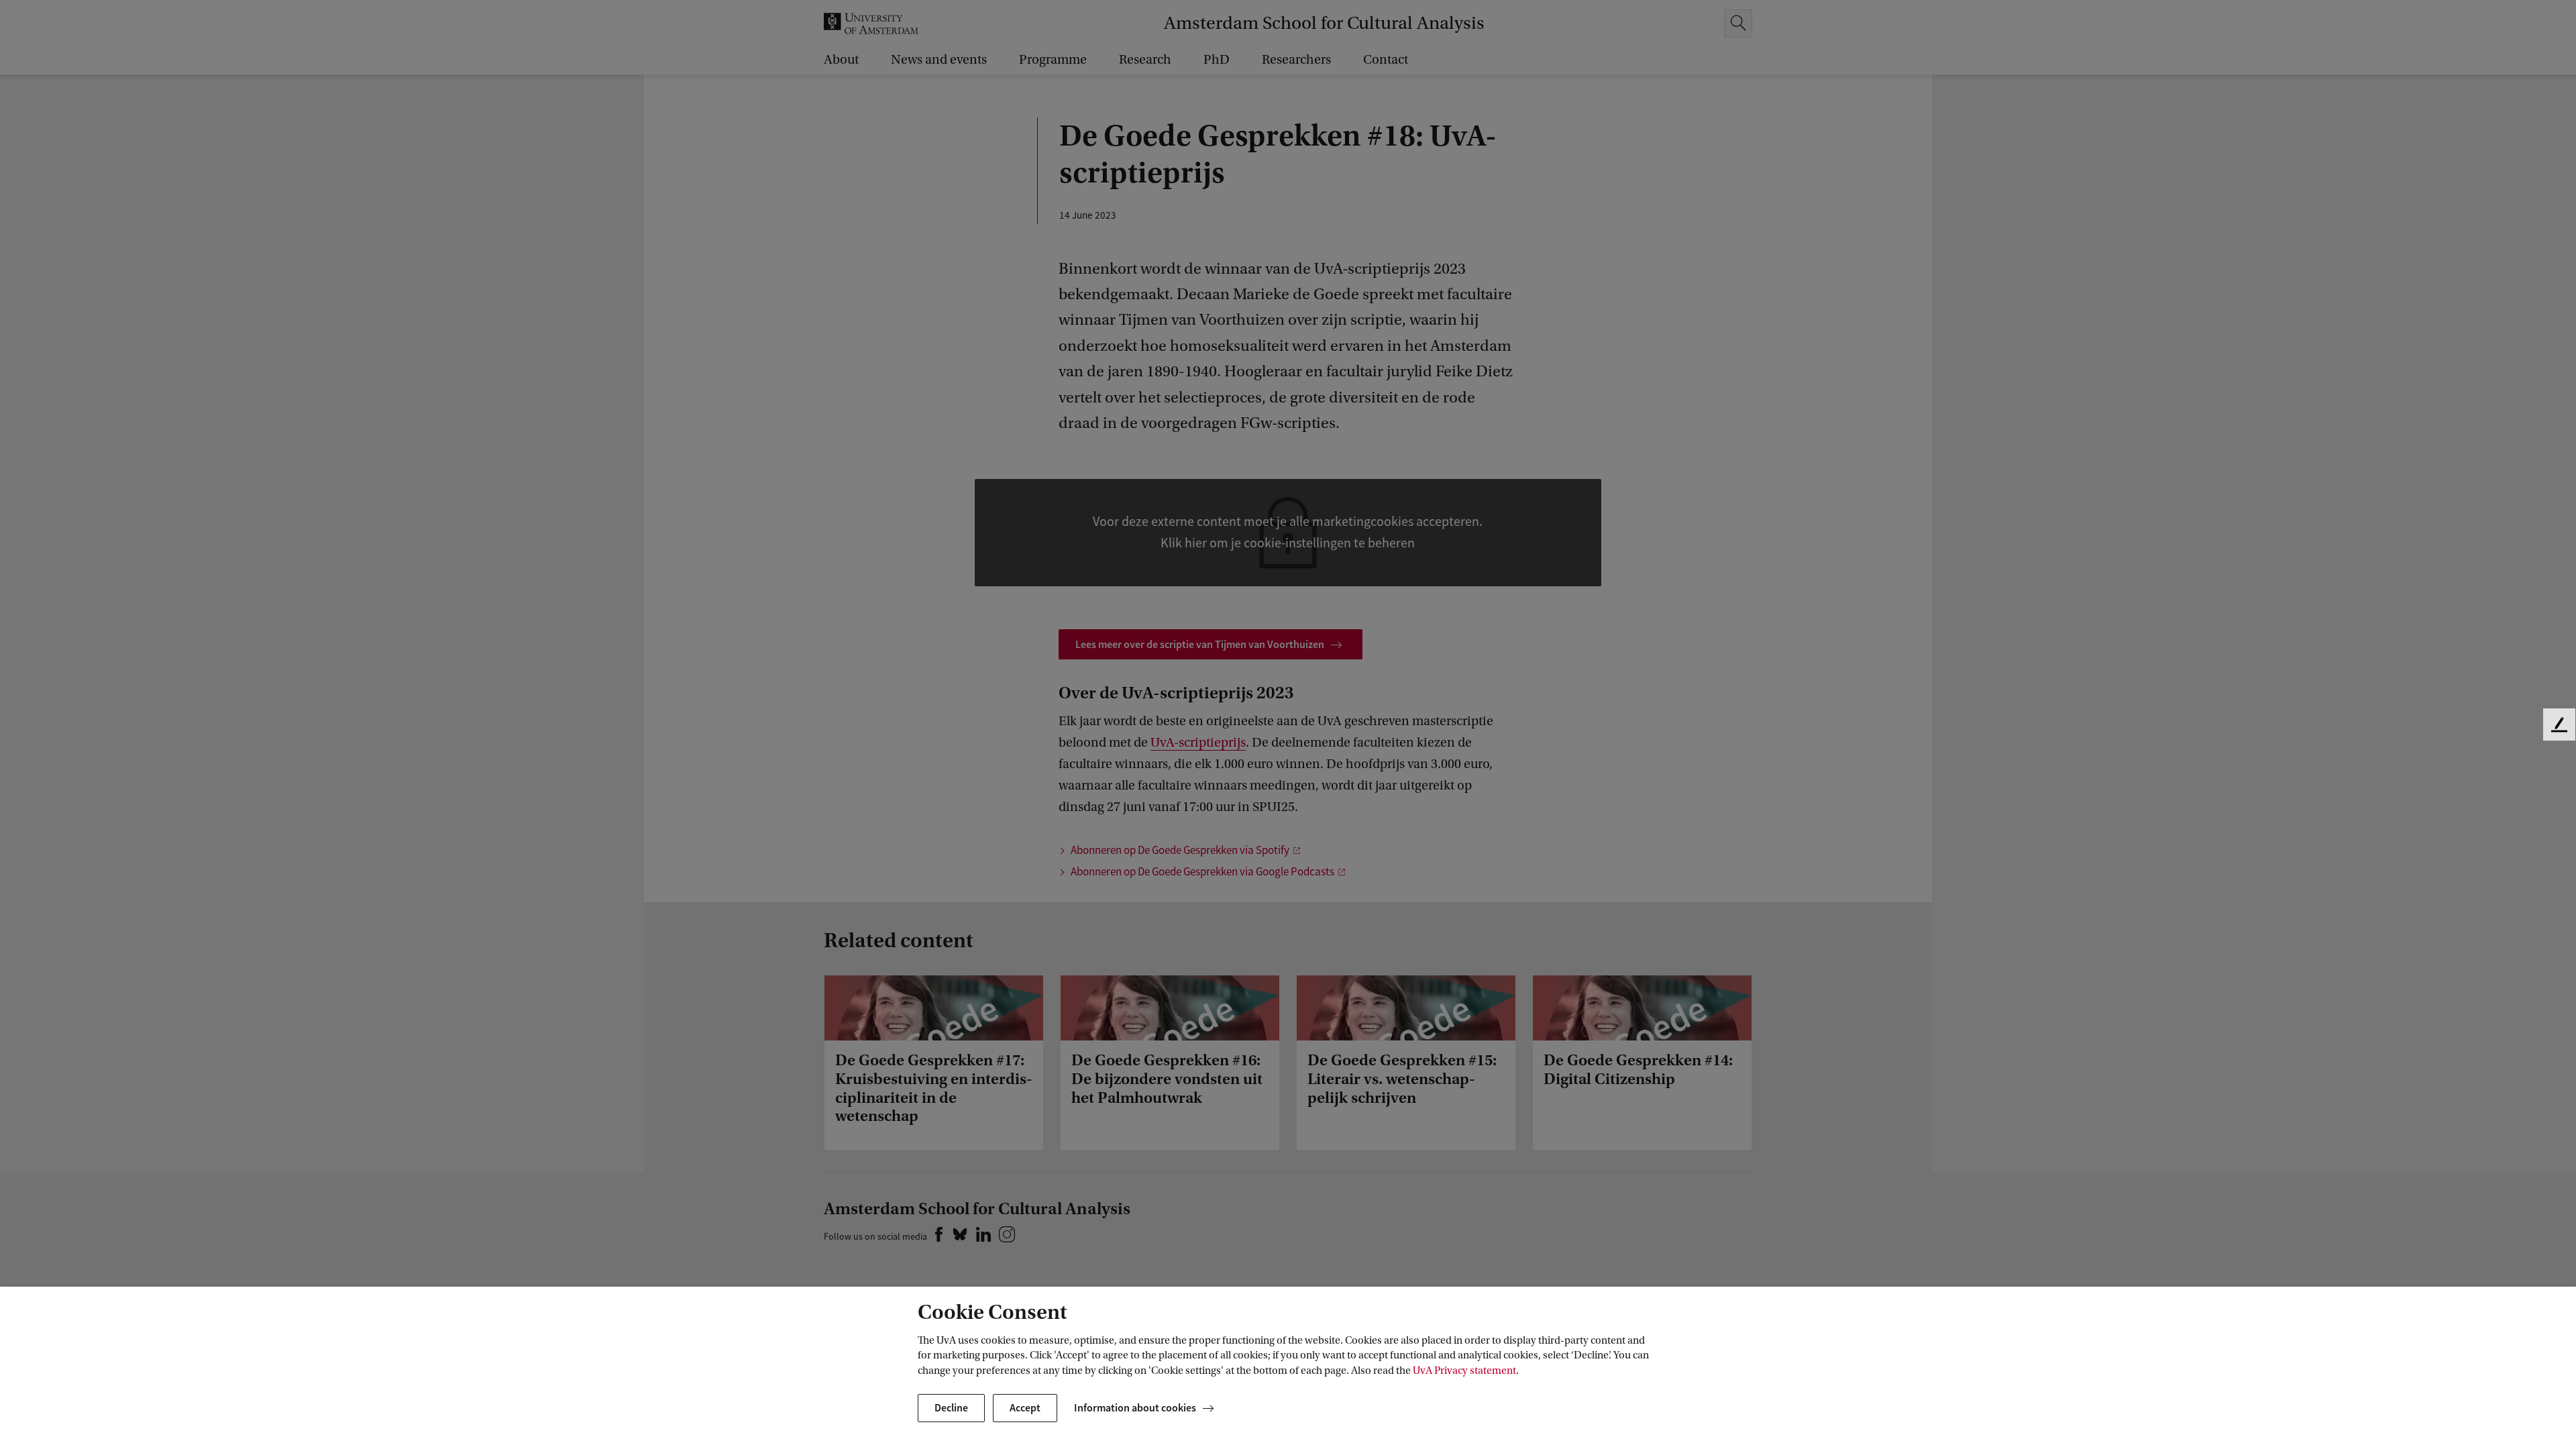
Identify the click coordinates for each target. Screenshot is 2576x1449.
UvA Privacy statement (1464, 1371)
